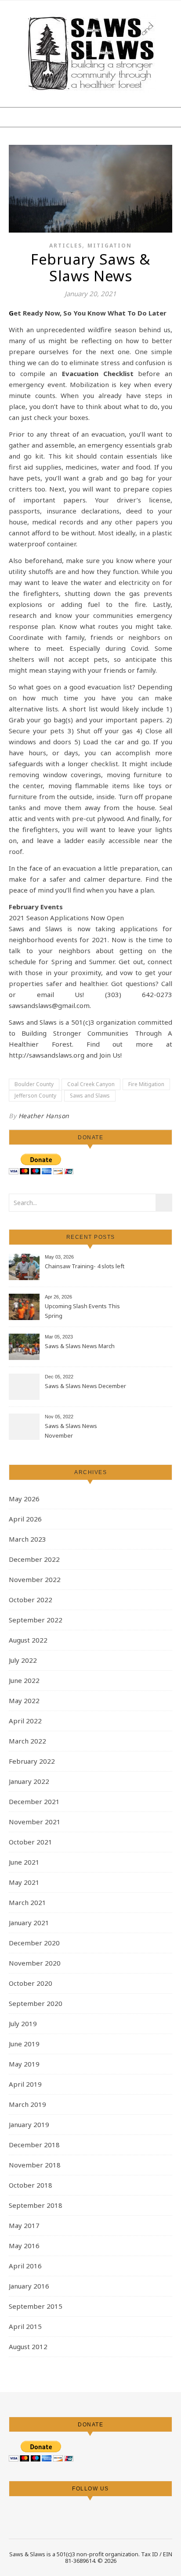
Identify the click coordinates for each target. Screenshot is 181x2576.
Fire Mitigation (146, 1084)
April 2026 (25, 1519)
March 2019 (27, 2104)
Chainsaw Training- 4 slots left (85, 1266)
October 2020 (31, 1983)
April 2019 (25, 2084)
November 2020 (35, 1963)
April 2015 (25, 2326)
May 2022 (24, 1701)
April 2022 (25, 1721)
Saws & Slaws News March (80, 1346)
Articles (66, 246)
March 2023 (27, 1539)
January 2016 (29, 2286)
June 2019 (24, 2044)
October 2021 (31, 1842)
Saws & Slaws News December (85, 1386)
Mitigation (110, 246)
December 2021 (34, 1801)
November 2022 (35, 1579)
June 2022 (24, 1680)
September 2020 (36, 2003)
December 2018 (34, 2145)
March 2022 (27, 1741)
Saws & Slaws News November (71, 1431)
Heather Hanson (44, 1116)
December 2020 (34, 1943)
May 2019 (24, 2064)
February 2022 (32, 1761)
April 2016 (25, 2266)
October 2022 (31, 1600)
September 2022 (36, 1620)
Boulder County (34, 1084)
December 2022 (34, 1559)
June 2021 (24, 1862)
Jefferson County (35, 1096)
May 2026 (24, 1499)
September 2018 (36, 2205)
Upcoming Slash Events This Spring (82, 1311)
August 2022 (28, 1640)
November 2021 (35, 1822)
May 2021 (24, 1882)
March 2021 (27, 1902)
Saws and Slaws (90, 1096)
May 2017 (24, 2225)
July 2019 (23, 2023)
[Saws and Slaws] (90, 53)
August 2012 (28, 2346)
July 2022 (23, 1660)
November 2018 (35, 2165)
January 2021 (29, 1923)
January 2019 (29, 2124)
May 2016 (24, 2246)
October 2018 (31, 2185)
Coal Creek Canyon (91, 1084)
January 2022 (29, 1781)
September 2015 (36, 2306)
